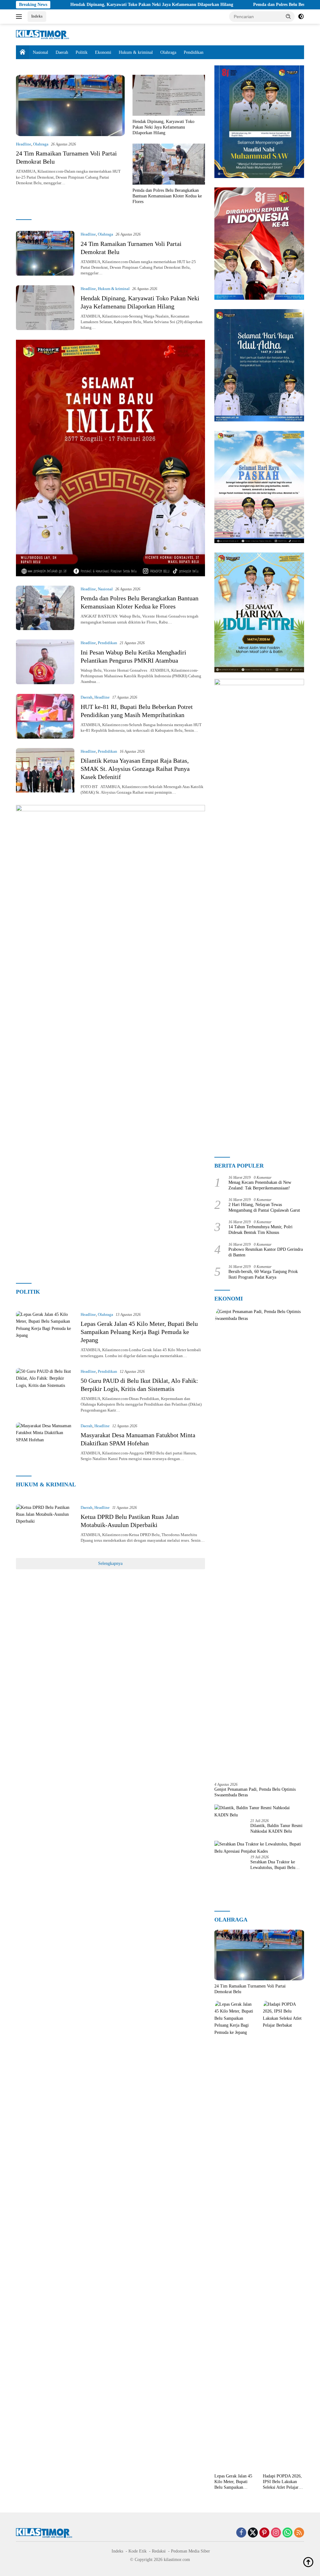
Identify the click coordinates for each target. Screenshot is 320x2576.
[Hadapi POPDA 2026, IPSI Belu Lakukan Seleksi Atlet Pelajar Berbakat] (283, 2236)
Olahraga (168, 52)
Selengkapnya (110, 1563)
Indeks (37, 16)
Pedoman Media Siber (190, 2551)
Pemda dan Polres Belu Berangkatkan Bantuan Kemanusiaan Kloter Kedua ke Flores (167, 196)
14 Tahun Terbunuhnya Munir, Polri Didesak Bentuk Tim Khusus (260, 1230)
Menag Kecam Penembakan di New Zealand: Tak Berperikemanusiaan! (260, 1185)
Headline (24, 144)
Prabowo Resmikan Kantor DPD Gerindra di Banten (266, 1252)
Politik (82, 52)
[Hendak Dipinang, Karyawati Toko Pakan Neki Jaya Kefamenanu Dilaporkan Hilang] (169, 95)
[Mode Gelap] (301, 17)
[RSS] (299, 2533)
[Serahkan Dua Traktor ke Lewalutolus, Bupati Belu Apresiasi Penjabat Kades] (259, 1848)
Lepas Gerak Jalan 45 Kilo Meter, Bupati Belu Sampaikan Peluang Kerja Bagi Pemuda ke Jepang (139, 1332)
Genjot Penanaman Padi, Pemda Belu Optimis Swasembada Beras (255, 1792)
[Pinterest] (264, 2533)
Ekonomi (103, 52)
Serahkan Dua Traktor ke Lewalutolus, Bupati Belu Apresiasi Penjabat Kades (273, 1865)
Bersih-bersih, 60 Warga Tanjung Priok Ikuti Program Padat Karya (263, 1274)
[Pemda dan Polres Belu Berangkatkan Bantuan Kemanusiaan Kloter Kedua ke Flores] (169, 164)
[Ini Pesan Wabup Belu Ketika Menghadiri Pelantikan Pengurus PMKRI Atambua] (45, 662)
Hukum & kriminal (136, 52)
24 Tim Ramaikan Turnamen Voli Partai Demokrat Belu (250, 1989)
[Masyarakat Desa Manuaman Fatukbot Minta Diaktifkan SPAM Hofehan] (45, 1445)
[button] (288, 16)
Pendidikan (194, 52)
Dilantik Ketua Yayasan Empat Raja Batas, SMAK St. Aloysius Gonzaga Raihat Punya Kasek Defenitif (135, 769)
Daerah (62, 52)
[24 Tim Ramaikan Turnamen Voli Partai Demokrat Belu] (70, 105)
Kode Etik (137, 2551)
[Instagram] (276, 2533)
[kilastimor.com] (42, 34)
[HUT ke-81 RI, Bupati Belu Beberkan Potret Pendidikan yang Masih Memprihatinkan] (45, 716)
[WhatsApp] (287, 2533)
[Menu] (20, 17)
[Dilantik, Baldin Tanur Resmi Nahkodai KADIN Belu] (259, 1812)
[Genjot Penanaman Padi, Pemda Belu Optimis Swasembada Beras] (259, 1543)
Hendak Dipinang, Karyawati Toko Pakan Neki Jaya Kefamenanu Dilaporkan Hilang (88, 5)
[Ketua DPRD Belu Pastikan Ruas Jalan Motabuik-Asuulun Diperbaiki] (45, 1526)
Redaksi (159, 2551)
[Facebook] (241, 2533)
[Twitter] (253, 2533)
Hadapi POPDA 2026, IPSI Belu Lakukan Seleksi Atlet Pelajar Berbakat (282, 2482)
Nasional (40, 52)
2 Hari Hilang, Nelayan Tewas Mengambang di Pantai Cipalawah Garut (264, 1207)
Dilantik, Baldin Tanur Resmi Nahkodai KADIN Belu (276, 1828)
